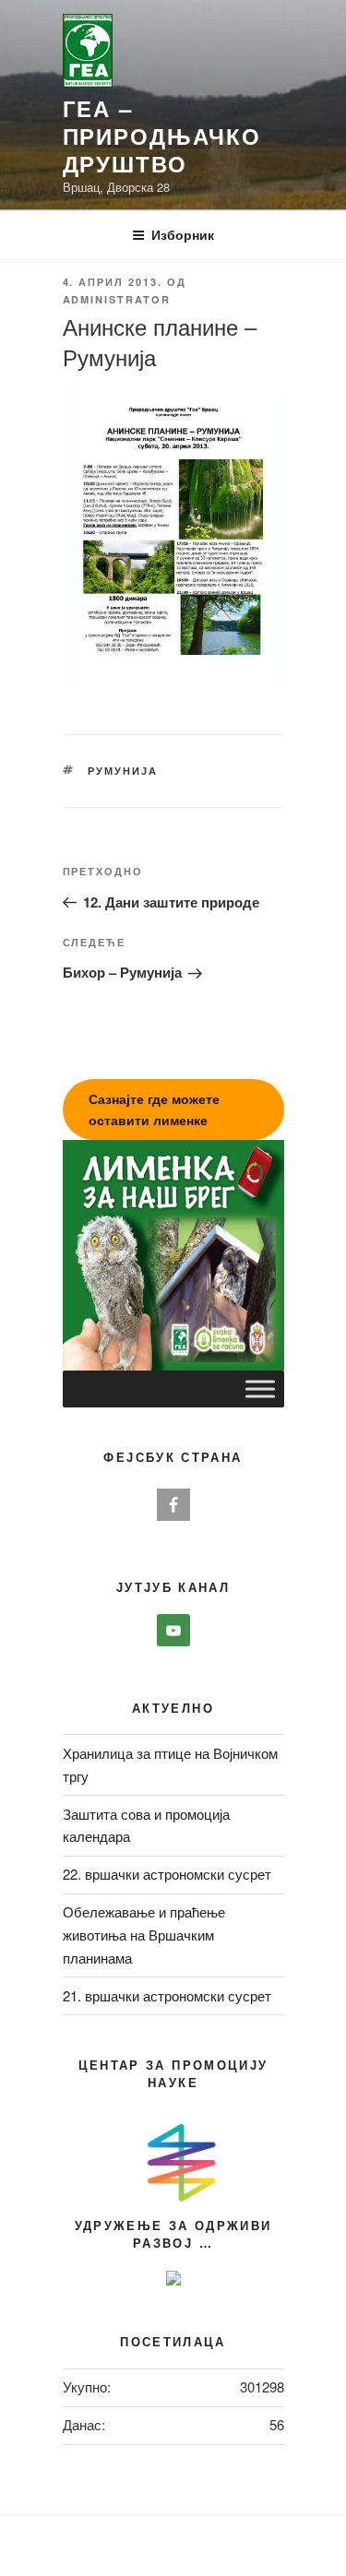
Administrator (117, 299)
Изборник (183, 234)
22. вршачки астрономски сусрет (167, 1874)
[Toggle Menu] (260, 1389)
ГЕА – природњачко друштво (162, 136)
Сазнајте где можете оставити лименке (154, 1109)
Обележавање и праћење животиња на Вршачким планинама (144, 1935)
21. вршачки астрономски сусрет (167, 1995)
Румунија (123, 771)
